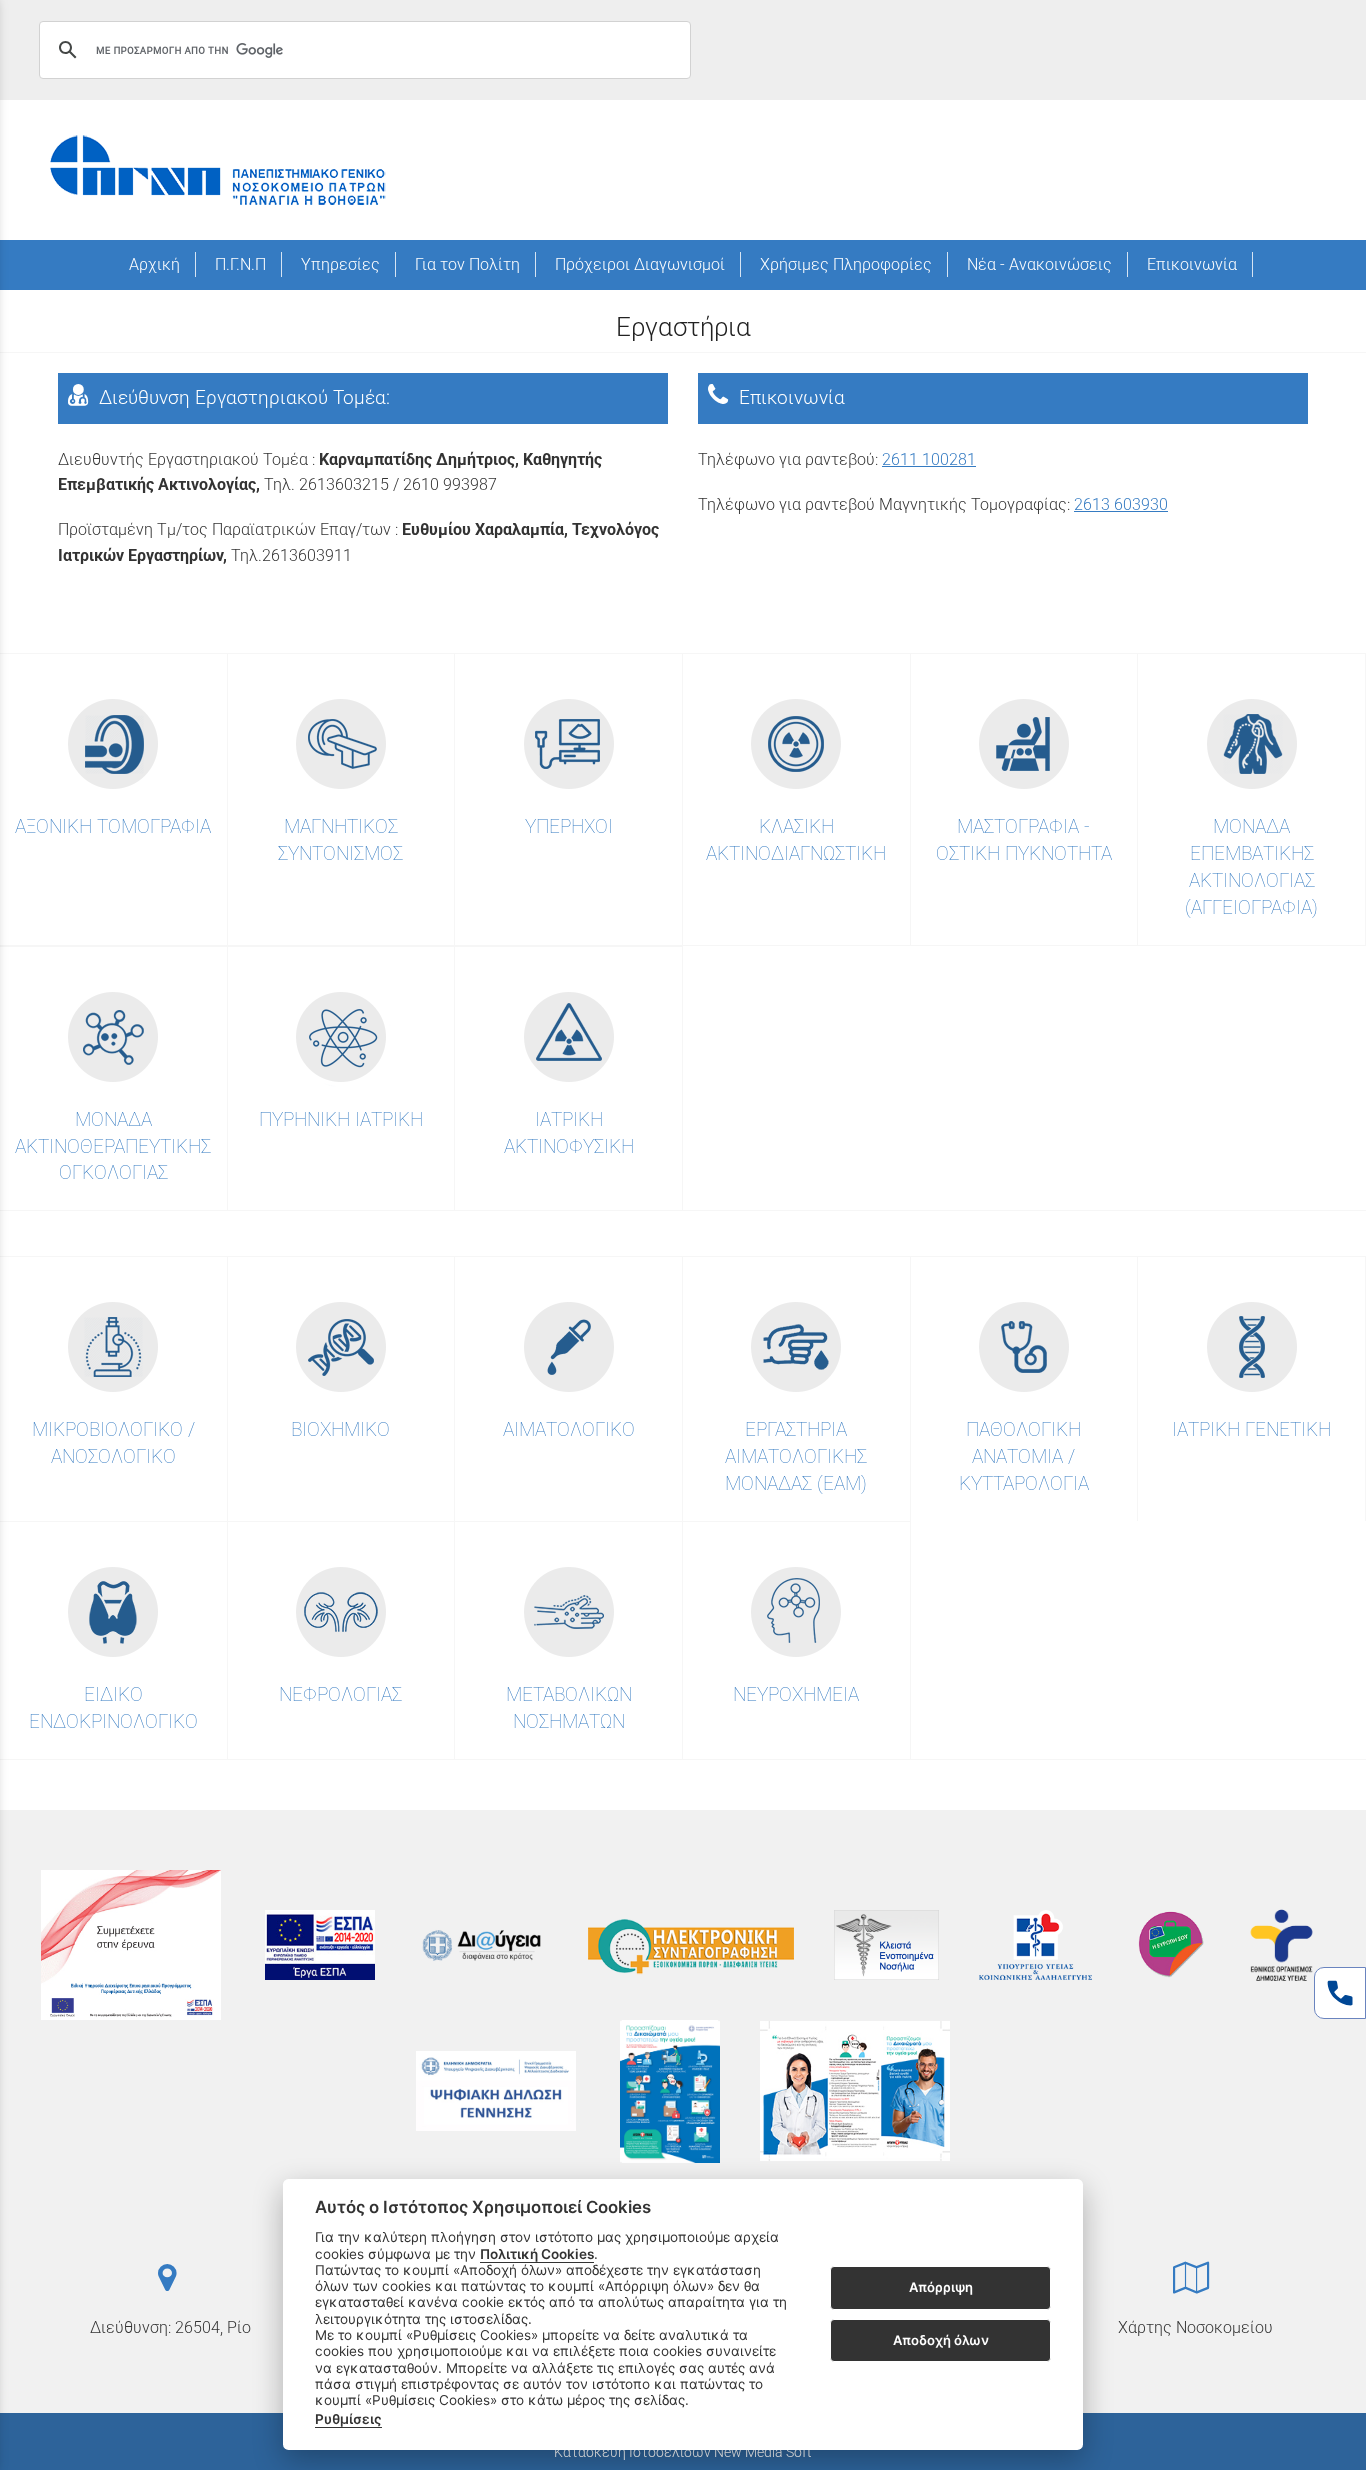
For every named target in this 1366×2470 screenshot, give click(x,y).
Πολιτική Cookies (537, 2254)
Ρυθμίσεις (348, 2419)
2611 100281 (929, 459)
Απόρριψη (941, 2288)
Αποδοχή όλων (941, 2340)
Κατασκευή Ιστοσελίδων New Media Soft (683, 2452)
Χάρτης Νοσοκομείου (1195, 2327)
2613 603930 (1121, 504)
